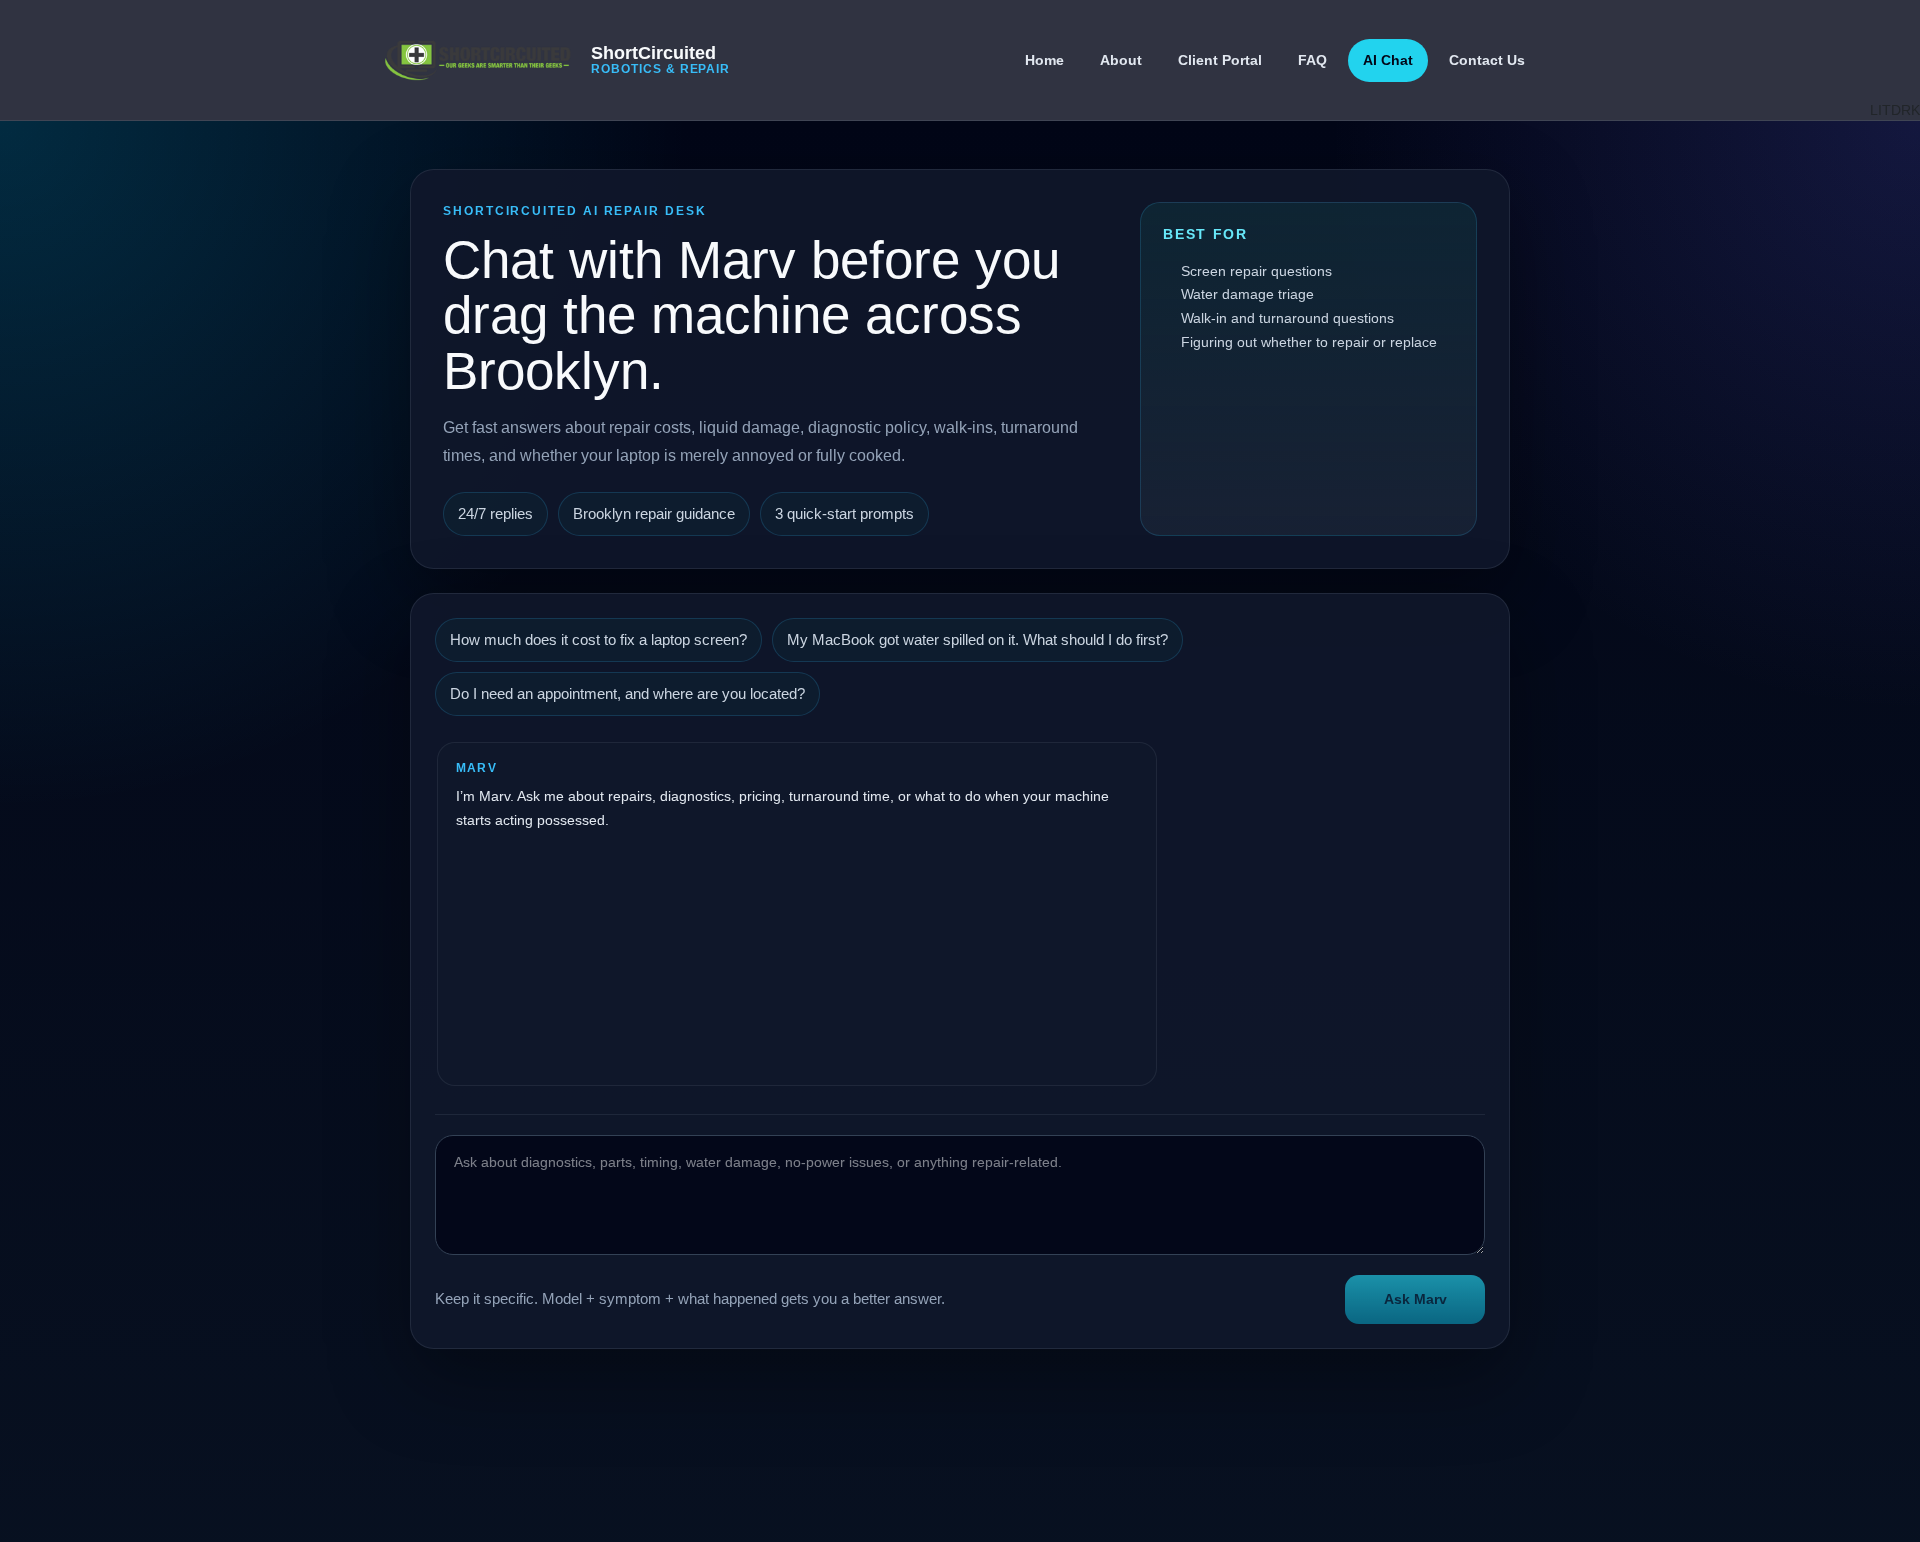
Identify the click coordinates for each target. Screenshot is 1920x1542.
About (1121, 60)
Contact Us (1487, 60)
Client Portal (1220, 60)
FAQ (1312, 60)
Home (1044, 60)
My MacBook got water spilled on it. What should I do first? (977, 640)
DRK (1905, 110)
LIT (1880, 110)
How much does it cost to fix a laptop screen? (598, 640)
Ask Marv (1415, 1299)
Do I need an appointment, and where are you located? (627, 694)
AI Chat (1388, 60)
